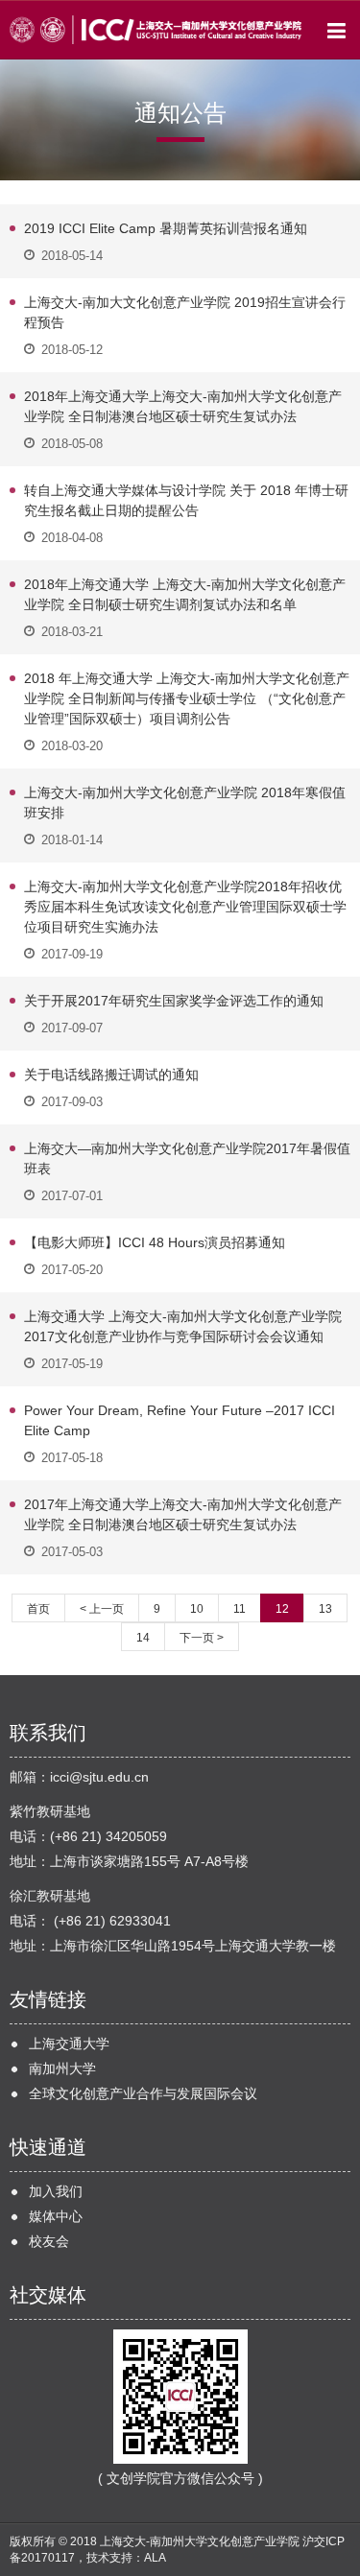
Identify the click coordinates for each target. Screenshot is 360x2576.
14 (143, 1638)
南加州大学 (62, 2068)
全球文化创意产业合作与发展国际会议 (143, 2093)
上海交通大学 (69, 2044)
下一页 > (202, 1638)
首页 (38, 1609)
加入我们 (56, 2191)
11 (240, 1609)
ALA (155, 2558)
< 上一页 (102, 1609)
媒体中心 (56, 2216)
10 (197, 1609)
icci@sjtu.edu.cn (99, 1777)
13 (325, 1609)
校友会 (49, 2241)
